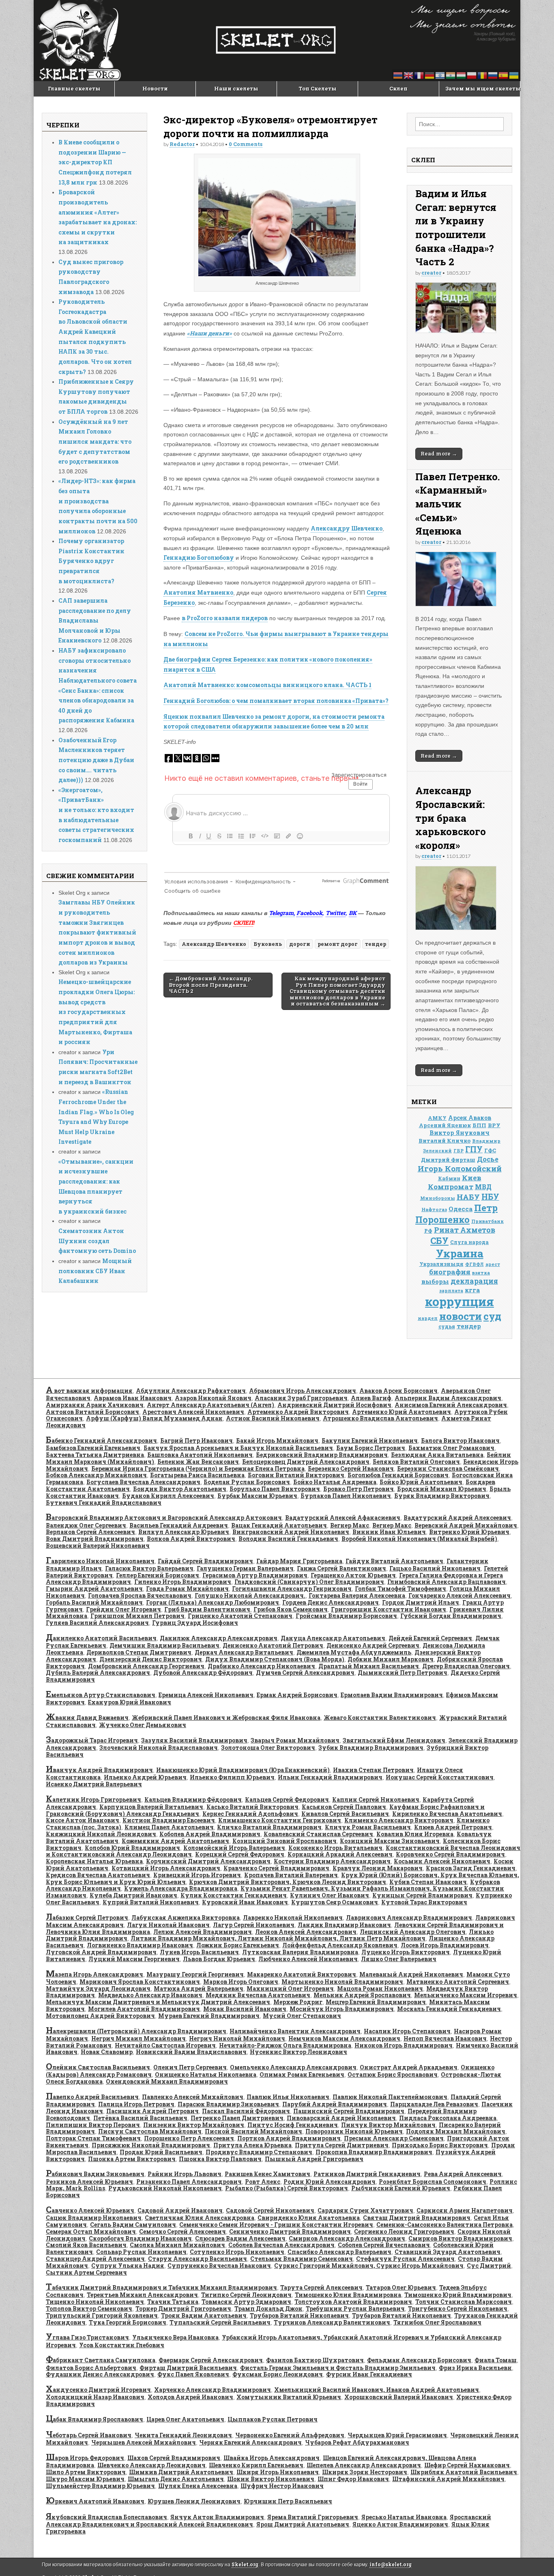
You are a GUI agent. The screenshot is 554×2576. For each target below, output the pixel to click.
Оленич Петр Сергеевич (190, 2067)
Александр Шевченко (214, 944)
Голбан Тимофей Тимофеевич (400, 1589)
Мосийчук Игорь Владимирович (342, 2009)
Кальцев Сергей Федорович (287, 1799)
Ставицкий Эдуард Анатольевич (448, 2252)
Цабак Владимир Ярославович (94, 2419)
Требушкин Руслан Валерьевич (355, 2309)
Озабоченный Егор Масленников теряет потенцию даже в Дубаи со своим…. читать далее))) (96, 760)
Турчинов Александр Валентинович (332, 2322)
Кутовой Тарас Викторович (424, 1902)
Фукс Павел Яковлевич (193, 2374)
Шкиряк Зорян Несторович (365, 2472)
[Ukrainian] (514, 75)
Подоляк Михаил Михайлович (456, 2131)
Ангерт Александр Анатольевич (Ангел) (210, 1405)
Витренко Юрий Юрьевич (469, 1532)
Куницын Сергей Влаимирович (422, 1895)
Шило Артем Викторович (86, 2472)
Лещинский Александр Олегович (413, 1932)
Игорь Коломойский (460, 1168)
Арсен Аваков (470, 1118)
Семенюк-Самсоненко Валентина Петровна (444, 2225)
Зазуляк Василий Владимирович (194, 1740)
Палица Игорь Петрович (136, 2104)
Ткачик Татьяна (173, 2302)
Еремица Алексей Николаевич (206, 1695)
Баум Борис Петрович (371, 1448)
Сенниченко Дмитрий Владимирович (290, 2231)
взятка (481, 1273)
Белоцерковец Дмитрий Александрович (306, 1462)
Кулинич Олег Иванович (330, 1895)
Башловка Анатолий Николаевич (200, 1455)
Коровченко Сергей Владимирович (450, 1854)
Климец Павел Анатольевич (169, 1827)
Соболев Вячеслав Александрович (281, 2245)
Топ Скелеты (318, 88)
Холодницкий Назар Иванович (95, 2397)
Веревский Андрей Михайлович (466, 1525)
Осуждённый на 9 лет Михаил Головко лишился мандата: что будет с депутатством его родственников (95, 442)
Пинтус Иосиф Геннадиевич (293, 2125)
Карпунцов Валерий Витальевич (151, 1807)
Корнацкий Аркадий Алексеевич (340, 1854)
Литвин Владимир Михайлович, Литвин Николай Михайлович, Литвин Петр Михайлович (278, 1938)
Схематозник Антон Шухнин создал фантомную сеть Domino (97, 1241)
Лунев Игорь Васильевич (199, 1952)
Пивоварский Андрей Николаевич (341, 2118)
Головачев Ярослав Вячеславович (140, 1595)
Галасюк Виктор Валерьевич (149, 1568)
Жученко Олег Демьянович (143, 1725)
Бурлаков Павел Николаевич (346, 1496)
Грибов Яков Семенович (291, 1609)
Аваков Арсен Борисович (398, 1391)
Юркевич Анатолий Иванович (95, 2501)
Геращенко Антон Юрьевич (353, 1575)
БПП (479, 1125)
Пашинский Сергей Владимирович (349, 2111)
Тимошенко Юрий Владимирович (458, 2295)
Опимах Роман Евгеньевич (302, 2074)
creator (431, 273)
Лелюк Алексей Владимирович (203, 1932)
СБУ (439, 1241)
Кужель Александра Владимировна (181, 1888)
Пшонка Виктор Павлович (220, 2159)
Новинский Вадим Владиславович (191, 2052)
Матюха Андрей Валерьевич (199, 1988)
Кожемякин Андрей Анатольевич (175, 1841)
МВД (483, 1187)
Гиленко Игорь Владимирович (183, 1582)
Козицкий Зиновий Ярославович (285, 1841)
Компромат (451, 1187)
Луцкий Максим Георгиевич (134, 1959)
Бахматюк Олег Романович (451, 1448)
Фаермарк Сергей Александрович (211, 2360)
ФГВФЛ (475, 1264)
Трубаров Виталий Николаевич (299, 2315)
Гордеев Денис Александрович (331, 1602)
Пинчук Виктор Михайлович (388, 2125)
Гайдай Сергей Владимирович (205, 1561)
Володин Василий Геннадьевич (288, 1539)
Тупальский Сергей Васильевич (220, 2322)
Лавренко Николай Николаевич (293, 1917)
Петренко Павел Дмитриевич (237, 2118)
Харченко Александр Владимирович (213, 2390)
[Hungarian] (462, 75)
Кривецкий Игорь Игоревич (197, 1875)
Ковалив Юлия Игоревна (415, 1834)
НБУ (490, 1197)
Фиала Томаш (496, 2360)
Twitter (336, 913)
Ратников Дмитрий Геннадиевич (367, 2174)
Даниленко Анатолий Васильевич (101, 1638)
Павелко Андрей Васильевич (92, 2097)
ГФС (490, 1150)
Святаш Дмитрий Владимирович (417, 2218)
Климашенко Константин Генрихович (280, 1820)
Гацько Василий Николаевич (435, 1568)
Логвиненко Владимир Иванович (140, 1945)
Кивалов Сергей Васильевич (345, 1814)
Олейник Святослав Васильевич (98, 2067)
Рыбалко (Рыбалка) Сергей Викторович (287, 2188)
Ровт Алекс (263, 2182)
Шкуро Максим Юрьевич (85, 2479)
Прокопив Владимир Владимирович (374, 2152)
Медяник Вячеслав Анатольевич (258, 1995)
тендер (376, 944)
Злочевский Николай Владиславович (159, 1748)
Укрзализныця (441, 1264)
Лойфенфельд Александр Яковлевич (340, 1945)
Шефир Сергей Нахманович (467, 2465)
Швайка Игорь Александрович (272, 2458)
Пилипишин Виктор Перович (93, 2125)
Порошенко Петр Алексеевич (189, 2138)
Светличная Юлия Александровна (200, 2218)
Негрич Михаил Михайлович (138, 2038)
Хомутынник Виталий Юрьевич (289, 2397)
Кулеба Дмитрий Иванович (133, 1895)
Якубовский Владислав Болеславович (106, 2517)
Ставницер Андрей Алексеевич (95, 2259)
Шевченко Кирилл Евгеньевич (256, 2465)
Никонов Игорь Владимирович (404, 2045)
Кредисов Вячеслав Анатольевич (98, 1875)
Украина (460, 1253)
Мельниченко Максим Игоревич (466, 1995)
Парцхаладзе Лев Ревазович (434, 2104)
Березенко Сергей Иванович (351, 1468)
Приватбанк (487, 1221)
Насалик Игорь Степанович (407, 2031)
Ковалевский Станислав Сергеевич (318, 1834)
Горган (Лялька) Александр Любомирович (213, 1602)
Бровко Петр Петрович (359, 1489)
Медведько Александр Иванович (150, 1995)
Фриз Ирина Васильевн (475, 2368)
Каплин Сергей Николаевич (376, 1799)
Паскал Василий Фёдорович (246, 2111)
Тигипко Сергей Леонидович (246, 2295)
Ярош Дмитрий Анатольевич (303, 2524)
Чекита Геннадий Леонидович (183, 2435)
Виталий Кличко (444, 1141)
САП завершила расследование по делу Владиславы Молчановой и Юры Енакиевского (95, 621)
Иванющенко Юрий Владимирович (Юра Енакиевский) (243, 1770)
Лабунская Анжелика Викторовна (186, 1917)
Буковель (268, 944)
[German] (430, 75)
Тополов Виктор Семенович (89, 2309)
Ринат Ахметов (465, 1230)
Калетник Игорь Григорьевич (93, 1799)
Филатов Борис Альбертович (91, 2368)
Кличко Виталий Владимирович (269, 1827)
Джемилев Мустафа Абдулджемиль (354, 1652)
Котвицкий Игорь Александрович (166, 1868)
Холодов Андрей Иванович (190, 2397)
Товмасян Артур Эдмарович (246, 2302)
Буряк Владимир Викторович (442, 1496)
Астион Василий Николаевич (273, 1418)
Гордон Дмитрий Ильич (421, 1602)
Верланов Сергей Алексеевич (90, 1532)
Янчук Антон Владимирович (217, 2517)
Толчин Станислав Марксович (464, 2302)
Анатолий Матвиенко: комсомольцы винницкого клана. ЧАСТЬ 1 (267, 685)
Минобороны (438, 1198)
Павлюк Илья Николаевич (288, 2097)
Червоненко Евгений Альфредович (290, 2435)
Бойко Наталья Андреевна (335, 1482)
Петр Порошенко (456, 1214)
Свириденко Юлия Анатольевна (309, 2218)
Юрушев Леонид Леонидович (194, 2501)
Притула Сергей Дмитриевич (342, 2145)
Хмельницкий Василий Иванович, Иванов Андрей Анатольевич (377, 2390)
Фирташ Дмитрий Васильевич (188, 2368)
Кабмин (449, 1178)
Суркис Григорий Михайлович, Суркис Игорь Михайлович (369, 2266)
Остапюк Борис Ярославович (393, 2074)
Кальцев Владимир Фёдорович (193, 1799)
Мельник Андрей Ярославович (362, 1995)
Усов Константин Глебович (122, 2345)
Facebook (309, 913)
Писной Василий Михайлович (253, 2131)
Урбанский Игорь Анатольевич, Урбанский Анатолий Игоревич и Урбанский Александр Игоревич (274, 2341)
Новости (155, 88)
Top (535, 2557)
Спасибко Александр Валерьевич (339, 2252)
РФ (428, 1231)
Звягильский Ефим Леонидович (394, 1740)
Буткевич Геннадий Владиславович (104, 1503)
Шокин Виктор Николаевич (271, 2479)
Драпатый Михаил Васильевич (369, 1666)
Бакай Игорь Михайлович (277, 1441)
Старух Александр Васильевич (198, 2259)
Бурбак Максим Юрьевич (257, 1496)
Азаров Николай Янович (213, 1398)
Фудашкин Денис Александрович (100, 2374)
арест (493, 1264)
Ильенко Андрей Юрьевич (145, 1777)
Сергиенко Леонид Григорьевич (404, 2231)
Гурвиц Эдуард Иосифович (195, 1623)
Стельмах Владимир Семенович (302, 2259)
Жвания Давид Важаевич (87, 1718)
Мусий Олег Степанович (302, 2016)
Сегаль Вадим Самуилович (133, 2225)
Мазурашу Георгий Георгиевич (195, 1974)
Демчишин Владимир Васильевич (164, 1645)
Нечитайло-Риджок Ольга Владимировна (285, 2045)
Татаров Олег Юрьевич (401, 2287)
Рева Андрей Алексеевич (463, 2174)
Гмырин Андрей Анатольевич (94, 1589)
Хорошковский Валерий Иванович (399, 2397)
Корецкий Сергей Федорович (240, 1854)
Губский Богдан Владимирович (451, 1616)
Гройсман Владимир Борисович (346, 1616)
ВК (353, 913)
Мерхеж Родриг (298, 2002)
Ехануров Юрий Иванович (130, 1702)
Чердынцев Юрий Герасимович (397, 2435)
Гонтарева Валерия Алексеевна (357, 1595)
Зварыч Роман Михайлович (295, 1740)
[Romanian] (483, 75)
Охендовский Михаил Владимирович (167, 2081)
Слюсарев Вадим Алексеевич (240, 2238)
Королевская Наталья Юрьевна (94, 1861)
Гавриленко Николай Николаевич (100, 1561)
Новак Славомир (107, 2052)
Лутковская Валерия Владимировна (300, 1952)
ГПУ (474, 1149)
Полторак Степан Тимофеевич (93, 2138)
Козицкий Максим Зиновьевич (390, 1841)
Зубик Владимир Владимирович (371, 1748)
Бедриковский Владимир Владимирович (322, 1455)
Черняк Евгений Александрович (250, 2442)
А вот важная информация (89, 1391)
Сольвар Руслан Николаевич (141, 2252)
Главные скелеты (74, 88)
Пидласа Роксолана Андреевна (448, 2118)
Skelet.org (245, 2564)
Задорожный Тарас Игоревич (92, 1740)
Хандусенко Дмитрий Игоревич (98, 2390)
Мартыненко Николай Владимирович (342, 1982)
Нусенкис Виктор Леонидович (298, 2052)
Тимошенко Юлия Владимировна (348, 2295)
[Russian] (493, 75)
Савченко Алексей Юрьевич (90, 2210)
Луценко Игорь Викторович (406, 1952)
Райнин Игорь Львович (185, 2174)
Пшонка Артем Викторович (132, 2159)
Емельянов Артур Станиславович (101, 1695)
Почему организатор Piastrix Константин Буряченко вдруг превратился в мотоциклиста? (91, 561)
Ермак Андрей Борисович (297, 1695)
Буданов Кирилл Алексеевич (168, 1496)
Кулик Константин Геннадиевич (234, 1895)
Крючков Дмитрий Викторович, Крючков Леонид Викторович (288, 1882)
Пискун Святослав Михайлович (150, 2131)
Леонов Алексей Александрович (306, 1932)
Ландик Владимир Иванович (344, 1925)
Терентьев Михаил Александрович (142, 2295)
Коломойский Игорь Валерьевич (234, 1848)
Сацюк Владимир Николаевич (94, 2218)
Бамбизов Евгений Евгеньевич (93, 1448)
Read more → (439, 453)
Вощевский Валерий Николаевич (98, 1546)
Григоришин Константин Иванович (389, 1609)
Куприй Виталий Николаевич (151, 1902)
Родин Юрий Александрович (330, 2182)
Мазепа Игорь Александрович (94, 1974)
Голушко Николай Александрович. (250, 1595)
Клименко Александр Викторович (399, 1820)
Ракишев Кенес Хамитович (267, 2174)
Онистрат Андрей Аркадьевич (409, 2067)
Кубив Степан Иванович (428, 1882)
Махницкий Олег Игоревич (290, 1988)
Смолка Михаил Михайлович (177, 2245)
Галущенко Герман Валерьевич (245, 1568)
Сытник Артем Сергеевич (86, 2272)
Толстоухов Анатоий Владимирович (353, 2302)
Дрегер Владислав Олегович (466, 1666)
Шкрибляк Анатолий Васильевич (464, 2472)
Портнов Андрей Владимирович (289, 2138)
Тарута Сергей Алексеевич (321, 2287)
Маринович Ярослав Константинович (140, 1982)
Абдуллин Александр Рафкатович (191, 1391)
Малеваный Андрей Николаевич (411, 1974)
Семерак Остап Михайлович (91, 2231)
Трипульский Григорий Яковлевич (102, 2315)
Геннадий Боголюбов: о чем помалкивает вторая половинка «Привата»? (276, 701)
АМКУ (437, 1118)
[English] (409, 75)
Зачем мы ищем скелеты (483, 88)
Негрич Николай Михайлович (237, 2038)
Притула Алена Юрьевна (252, 2145)
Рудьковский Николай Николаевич (165, 2188)
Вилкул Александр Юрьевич (184, 1532)
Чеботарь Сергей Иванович (89, 2435)
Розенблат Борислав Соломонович (433, 2182)
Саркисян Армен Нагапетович (465, 2210)
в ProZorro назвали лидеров (225, 618)
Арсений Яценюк (445, 1125)
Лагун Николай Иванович (168, 1925)
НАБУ (468, 1197)
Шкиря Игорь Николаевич (278, 2472)
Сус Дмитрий (489, 2266)
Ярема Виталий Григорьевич (313, 2517)
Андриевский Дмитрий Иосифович (334, 1405)
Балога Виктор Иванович (460, 1441)
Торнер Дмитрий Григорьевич (183, 2309)
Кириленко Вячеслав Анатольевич (447, 1814)
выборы (435, 1281)
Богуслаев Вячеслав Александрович (143, 1482)
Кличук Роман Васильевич (368, 1827)
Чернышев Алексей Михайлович (144, 2442)
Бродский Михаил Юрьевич (442, 1489)
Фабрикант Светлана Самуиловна (101, 2360)
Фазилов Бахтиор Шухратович (315, 2360)
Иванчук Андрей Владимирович (99, 1770)
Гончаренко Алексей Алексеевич (460, 1595)
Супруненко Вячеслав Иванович (219, 2266)
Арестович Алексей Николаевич (193, 1412)
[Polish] (472, 75)
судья (447, 1326)
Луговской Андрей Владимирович (101, 1952)
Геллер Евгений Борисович (158, 1575)
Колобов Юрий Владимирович (132, 1848)
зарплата (451, 1291)
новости (461, 1316)
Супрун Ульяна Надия (128, 2266)
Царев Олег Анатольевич (185, 2419)
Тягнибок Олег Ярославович (437, 2322)
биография (450, 1272)
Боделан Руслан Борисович (247, 1482)
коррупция (460, 1301)
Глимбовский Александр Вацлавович (447, 1582)
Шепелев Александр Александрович (364, 2465)
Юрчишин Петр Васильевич (288, 2501)
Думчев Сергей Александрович (305, 1673)
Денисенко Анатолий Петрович (273, 1645)
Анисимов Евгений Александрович (451, 1405)
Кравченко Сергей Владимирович (276, 1868)
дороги (300, 944)
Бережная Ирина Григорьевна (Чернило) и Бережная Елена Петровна (198, 1468)
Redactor (182, 144)
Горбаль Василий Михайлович (94, 1602)
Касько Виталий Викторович (252, 1807)
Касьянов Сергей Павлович (344, 1807)
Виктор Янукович (460, 1133)
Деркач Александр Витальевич (244, 1652)
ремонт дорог (338, 944)
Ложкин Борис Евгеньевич (238, 1945)
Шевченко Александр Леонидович (151, 2465)
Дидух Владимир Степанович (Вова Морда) (275, 1659)
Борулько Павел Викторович (275, 1489)
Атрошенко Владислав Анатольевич (380, 1418)
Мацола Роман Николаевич (380, 1988)
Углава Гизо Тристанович (87, 2337)
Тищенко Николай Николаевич (95, 2302)
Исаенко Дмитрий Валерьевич (94, 1784)
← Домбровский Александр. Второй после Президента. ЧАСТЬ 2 (210, 985)
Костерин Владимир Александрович (332, 1861)
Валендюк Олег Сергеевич (86, 1525)
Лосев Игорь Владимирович (445, 1945)
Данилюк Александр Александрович (219, 1638)
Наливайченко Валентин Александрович (295, 2031)
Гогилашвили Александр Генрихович (292, 1589)
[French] (419, 75)
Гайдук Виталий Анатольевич (394, 1561)
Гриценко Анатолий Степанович (240, 1616)
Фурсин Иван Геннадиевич (369, 2374)
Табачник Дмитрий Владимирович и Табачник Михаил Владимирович (161, 2287)
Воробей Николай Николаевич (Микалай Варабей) (419, 1539)
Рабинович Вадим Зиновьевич (95, 2174)
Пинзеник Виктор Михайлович (194, 2125)
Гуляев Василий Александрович (97, 1623)
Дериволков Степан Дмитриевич (139, 1652)
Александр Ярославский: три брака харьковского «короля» (451, 817)
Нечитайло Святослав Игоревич (165, 2045)
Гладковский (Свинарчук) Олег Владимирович (309, 1582)
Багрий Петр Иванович (196, 1441)
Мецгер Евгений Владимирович (376, 2002)
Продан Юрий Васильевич (161, 2152)
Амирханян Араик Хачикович (95, 1405)
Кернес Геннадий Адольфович (250, 1814)
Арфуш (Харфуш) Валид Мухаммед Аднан (154, 1418)
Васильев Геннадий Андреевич (179, 1525)
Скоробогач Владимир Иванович (140, 2238)
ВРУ (494, 1125)
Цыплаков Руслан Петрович (273, 2419)
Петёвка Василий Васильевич (140, 2118)
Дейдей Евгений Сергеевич (430, 1638)
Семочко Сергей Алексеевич (183, 2231)
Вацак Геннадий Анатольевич (279, 1525)
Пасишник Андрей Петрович (152, 2111)
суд (492, 1316)
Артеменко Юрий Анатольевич (402, 1412)
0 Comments (246, 144)
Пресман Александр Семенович (394, 2138)
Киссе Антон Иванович (83, 1820)
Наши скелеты (236, 88)
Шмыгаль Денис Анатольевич (176, 2479)
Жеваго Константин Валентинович (380, 1718)
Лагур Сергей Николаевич (254, 1925)
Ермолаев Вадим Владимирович (392, 1695)
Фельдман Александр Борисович (419, 2360)
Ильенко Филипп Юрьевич (232, 1777)
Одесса (461, 1209)
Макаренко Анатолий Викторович (302, 1974)
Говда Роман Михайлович (187, 1589)
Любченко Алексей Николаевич (308, 1959)
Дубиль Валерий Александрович (98, 1673)
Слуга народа (469, 1242)
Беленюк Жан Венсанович (198, 1462)
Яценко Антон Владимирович (400, 2524)
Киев (472, 1178)
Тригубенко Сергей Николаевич (458, 2309)
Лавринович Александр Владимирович (409, 1917)
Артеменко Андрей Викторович (298, 1412)
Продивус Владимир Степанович (259, 2152)
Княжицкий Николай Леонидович (101, 1834)
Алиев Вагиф (371, 1398)
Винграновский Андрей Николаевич (291, 1532)
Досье (488, 1159)
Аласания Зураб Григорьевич (301, 1398)
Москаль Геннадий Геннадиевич (449, 2009)
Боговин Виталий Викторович (296, 1475)
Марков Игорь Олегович (241, 1982)
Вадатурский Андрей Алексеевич (457, 1518)
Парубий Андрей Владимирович (335, 2104)
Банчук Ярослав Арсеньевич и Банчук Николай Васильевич (238, 1448)
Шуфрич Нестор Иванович (282, 2486)
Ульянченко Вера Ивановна (175, 2337)
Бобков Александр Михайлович (96, 1475)
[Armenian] (398, 75)
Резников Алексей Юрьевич (89, 2182)
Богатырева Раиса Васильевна (197, 1475)
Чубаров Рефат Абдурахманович (357, 2442)
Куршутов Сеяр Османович (335, 1902)
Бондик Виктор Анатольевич (180, 1489)
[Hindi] (451, 75)
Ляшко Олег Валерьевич (399, 1959)
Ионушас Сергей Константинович (440, 1777)
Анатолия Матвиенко (198, 592)
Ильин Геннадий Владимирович (330, 1777)
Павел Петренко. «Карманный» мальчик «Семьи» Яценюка (458, 504)
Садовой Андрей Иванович (180, 2210)
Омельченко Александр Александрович (293, 2067)
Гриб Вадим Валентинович (207, 1609)
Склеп (398, 88)
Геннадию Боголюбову (199, 558)
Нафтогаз (434, 1209)
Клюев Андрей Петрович (453, 1827)
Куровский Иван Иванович (245, 1902)
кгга (472, 1290)
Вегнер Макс (350, 1525)
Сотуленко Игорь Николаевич (237, 2252)
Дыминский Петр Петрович (403, 1673)
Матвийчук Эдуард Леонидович (98, 1988)
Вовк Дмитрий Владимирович (95, 1539)
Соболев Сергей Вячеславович (384, 2245)
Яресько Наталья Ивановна (404, 2517)
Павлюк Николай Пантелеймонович (390, 2097)
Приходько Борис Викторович (440, 2145)
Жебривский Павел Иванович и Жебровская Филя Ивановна (226, 1718)
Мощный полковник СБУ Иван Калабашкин (95, 1271)
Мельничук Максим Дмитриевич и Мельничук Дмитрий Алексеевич (158, 2002)
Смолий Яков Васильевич (86, 2245)
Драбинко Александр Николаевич (261, 1666)
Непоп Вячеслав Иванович (445, 2038)
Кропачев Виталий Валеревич (291, 1875)
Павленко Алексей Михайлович (193, 2097)
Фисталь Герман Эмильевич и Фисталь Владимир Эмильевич (338, 2368)
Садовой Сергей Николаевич (270, 2210)
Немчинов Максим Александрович (344, 2038)
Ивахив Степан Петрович (373, 1770)
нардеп (428, 1318)
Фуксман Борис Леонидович (278, 2374)
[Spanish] (504, 75)
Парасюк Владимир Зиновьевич (228, 2104)
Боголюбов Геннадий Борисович (398, 1475)
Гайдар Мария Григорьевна (299, 1561)
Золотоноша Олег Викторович (268, 1748)
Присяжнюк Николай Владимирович (151, 2145)
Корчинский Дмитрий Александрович (208, 1861)
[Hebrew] (440, 75)
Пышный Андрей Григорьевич (314, 2159)
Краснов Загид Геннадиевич (471, 1868)
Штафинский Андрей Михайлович (448, 2479)
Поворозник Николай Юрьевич (354, 2131)
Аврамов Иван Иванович (133, 1398)
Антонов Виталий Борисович (92, 1412)
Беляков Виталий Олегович (416, 1462)
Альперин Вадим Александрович (448, 1398)
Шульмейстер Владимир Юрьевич (100, 2486)
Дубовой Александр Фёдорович (203, 1673)
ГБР (458, 1151)
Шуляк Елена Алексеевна (198, 2486)
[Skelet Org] (277, 41)
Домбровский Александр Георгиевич (146, 1666)
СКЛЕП (243, 923)
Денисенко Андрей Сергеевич (373, 1645)
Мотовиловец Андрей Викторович (100, 2016)
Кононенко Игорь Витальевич (335, 1848)
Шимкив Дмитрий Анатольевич (181, 2472)
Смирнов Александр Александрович (347, 2238)
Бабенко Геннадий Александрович (101, 1441)
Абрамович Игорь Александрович (303, 1391)
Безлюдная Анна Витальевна (437, 1455)
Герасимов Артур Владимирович (255, 1575)
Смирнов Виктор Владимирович (460, 2238)
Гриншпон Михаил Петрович (137, 1616)
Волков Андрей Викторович (191, 1539)
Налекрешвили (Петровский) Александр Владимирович (136, 2031)
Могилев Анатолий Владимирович (144, 2009)
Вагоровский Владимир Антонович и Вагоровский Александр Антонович (164, 1518)
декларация (474, 1281)
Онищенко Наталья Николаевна (206, 2074)
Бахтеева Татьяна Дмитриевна (95, 1455)
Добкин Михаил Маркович (391, 1659)
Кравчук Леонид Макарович (378, 1868)
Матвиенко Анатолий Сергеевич (458, 1982)
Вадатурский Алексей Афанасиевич (343, 1518)
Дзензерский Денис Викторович (151, 1659)
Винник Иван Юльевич (389, 1532)
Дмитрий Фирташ (448, 1160)
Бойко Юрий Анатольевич (421, 1482)
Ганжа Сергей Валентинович (341, 1568)
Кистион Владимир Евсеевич (169, 1820)
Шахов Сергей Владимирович (174, 2458)
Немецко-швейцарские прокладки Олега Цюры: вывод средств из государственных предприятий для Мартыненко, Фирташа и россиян (97, 1012)
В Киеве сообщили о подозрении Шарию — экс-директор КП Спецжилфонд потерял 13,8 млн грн (95, 162)
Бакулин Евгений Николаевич (370, 1441)
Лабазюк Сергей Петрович (87, 1917)
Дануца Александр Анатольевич (333, 1638)
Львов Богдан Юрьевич (219, 1959)
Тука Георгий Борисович (128, 2322)
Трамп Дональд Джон (268, 2309)
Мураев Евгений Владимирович (209, 2016)
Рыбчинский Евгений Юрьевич (401, 2188)
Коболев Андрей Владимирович (210, 1834)
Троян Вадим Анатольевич (204, 2315)
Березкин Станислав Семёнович (448, 1468)
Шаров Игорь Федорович (85, 2458)
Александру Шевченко (347, 528)
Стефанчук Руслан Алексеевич (405, 2259)
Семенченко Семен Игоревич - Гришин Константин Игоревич (276, 2225)
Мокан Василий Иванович (245, 2009)
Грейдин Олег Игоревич (123, 1609)
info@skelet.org (391, 2564)
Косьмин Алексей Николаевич (442, 1861)
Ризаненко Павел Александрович (189, 2182)
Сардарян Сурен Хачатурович (365, 2210)
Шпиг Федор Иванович (353, 2479)
